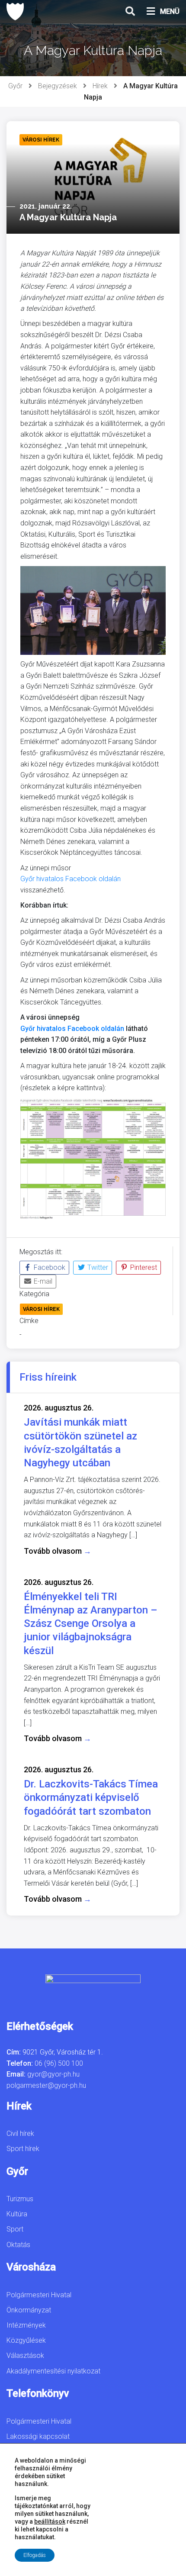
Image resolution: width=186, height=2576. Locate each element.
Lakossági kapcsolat (38, 2436)
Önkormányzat (29, 2310)
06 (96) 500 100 (59, 2063)
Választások (25, 2355)
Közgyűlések (26, 2340)
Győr (15, 86)
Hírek (100, 86)
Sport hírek (23, 2149)
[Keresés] (130, 12)
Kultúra (17, 2214)
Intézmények (26, 2325)
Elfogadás (35, 2555)
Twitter (97, 1267)
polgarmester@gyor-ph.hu (46, 2085)
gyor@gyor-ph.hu (53, 2074)
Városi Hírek (41, 1309)
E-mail (42, 1281)
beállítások (50, 2521)
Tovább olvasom (58, 1551)
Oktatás (18, 2245)
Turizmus (20, 2199)
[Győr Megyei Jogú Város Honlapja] (15, 12)
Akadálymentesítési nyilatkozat (53, 2371)
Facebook (49, 1267)
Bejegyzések (58, 86)
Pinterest (143, 1267)
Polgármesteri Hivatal (39, 2295)
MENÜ (170, 11)
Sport (15, 2229)
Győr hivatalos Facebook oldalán (71, 879)
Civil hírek (20, 2133)
